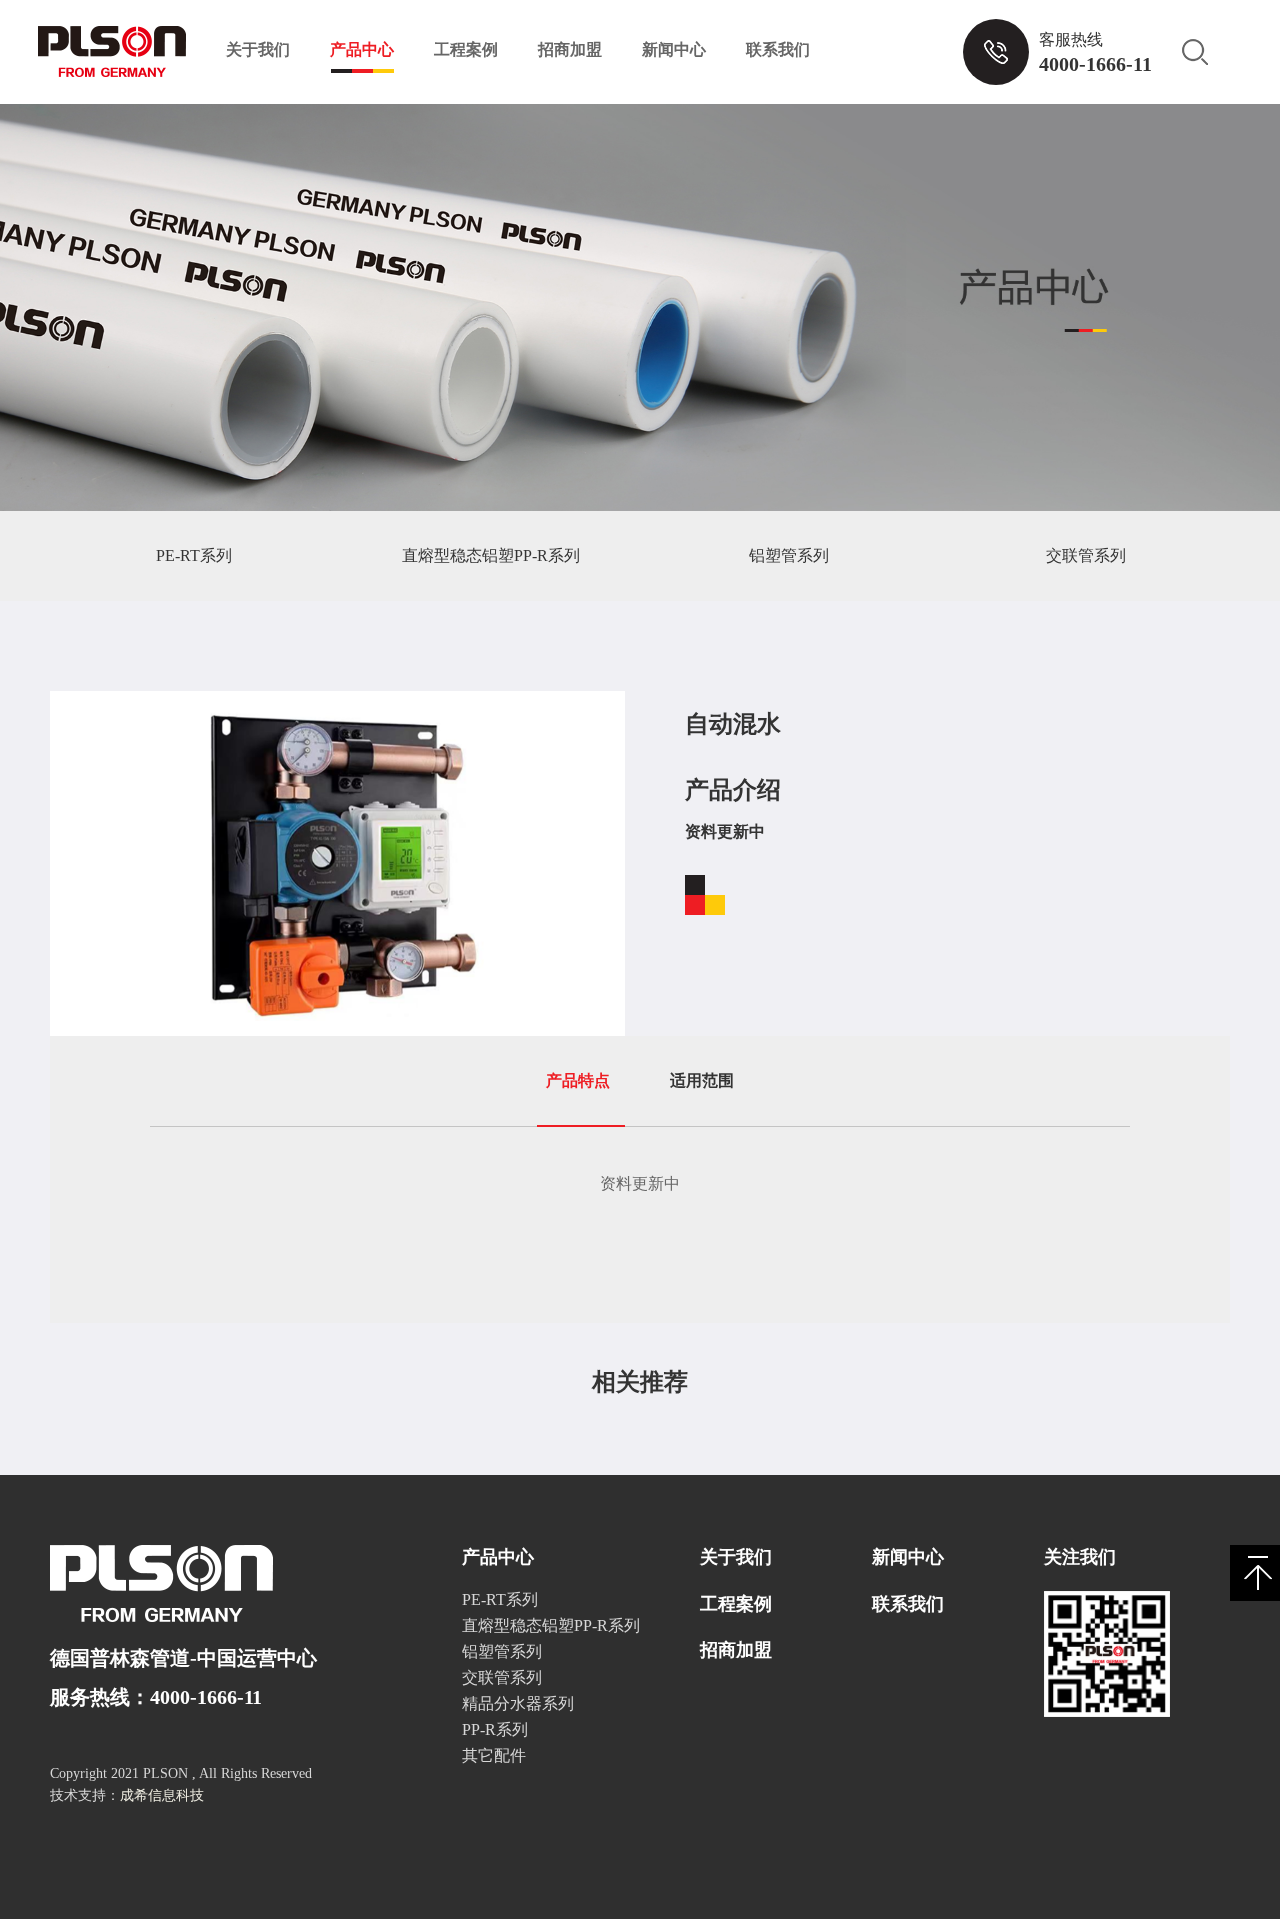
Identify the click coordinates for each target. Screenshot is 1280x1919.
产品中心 (362, 49)
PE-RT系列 (194, 555)
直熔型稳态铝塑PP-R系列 (491, 555)
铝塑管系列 (789, 555)
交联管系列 (1086, 555)
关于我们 (258, 49)
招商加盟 (570, 49)
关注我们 (1080, 1557)
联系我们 (778, 49)
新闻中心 (674, 49)
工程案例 (466, 49)
